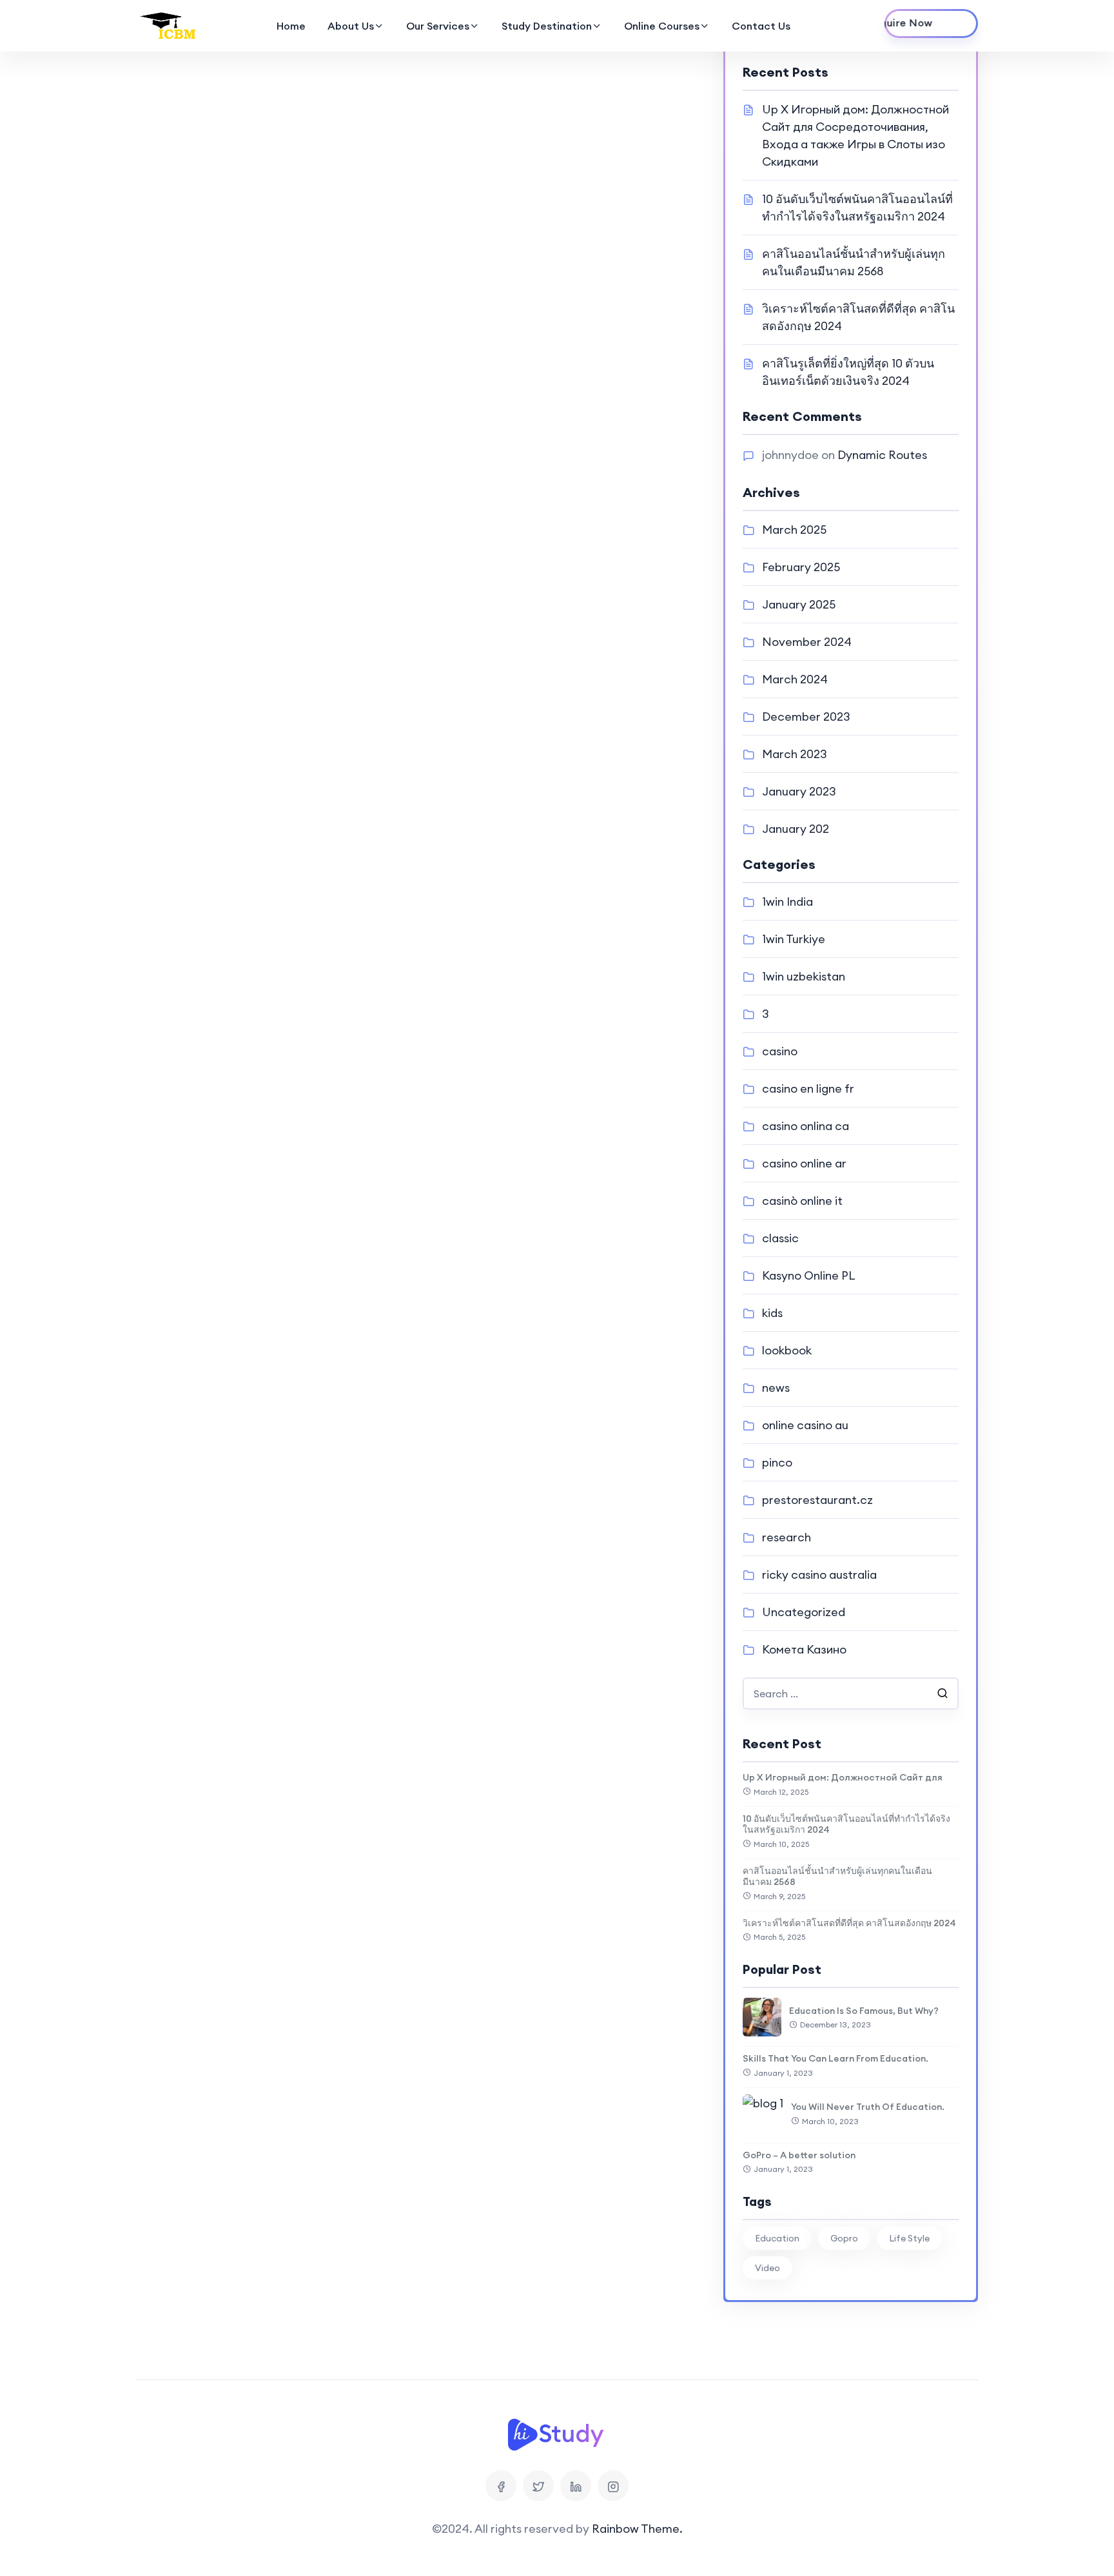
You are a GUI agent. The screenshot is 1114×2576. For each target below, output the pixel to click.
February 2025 (801, 567)
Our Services (438, 26)
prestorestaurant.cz (817, 1500)
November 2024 (807, 642)
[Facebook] (501, 2486)
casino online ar (804, 1163)
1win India (787, 902)
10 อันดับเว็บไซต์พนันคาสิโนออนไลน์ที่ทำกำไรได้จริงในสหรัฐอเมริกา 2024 (846, 1824)
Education (777, 2238)
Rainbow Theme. (637, 2529)
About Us (351, 26)
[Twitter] (538, 2486)
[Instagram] (613, 2486)
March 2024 (795, 679)
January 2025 (799, 604)
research (787, 1537)
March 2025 (794, 530)
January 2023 (799, 791)
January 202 (796, 829)
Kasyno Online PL (809, 1275)
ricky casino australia (819, 1575)
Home (291, 26)
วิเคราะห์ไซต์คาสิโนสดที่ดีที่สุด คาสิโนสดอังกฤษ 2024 (849, 1923)
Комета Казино (804, 1649)
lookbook (787, 1350)
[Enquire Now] (931, 24)
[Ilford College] (170, 26)
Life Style (909, 2238)
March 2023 (795, 754)
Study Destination (547, 26)
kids (772, 1313)
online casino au (805, 1425)
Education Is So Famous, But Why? (864, 2011)
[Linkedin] (576, 2486)
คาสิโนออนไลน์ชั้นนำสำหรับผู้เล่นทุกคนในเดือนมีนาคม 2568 (837, 1877)
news (776, 1388)
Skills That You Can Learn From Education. (835, 2058)
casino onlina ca (806, 1126)
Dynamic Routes (882, 455)
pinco (777, 1462)
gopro (844, 2238)
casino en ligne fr (808, 1088)
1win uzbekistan (804, 976)
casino (780, 1051)
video (767, 2268)
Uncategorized (804, 1612)
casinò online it (802, 1201)
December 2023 (806, 717)
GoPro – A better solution (799, 2155)
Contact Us (761, 26)
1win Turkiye (794, 939)
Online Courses (662, 26)
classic (780, 1238)
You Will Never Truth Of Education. (868, 2107)
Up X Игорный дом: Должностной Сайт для (843, 1777)
